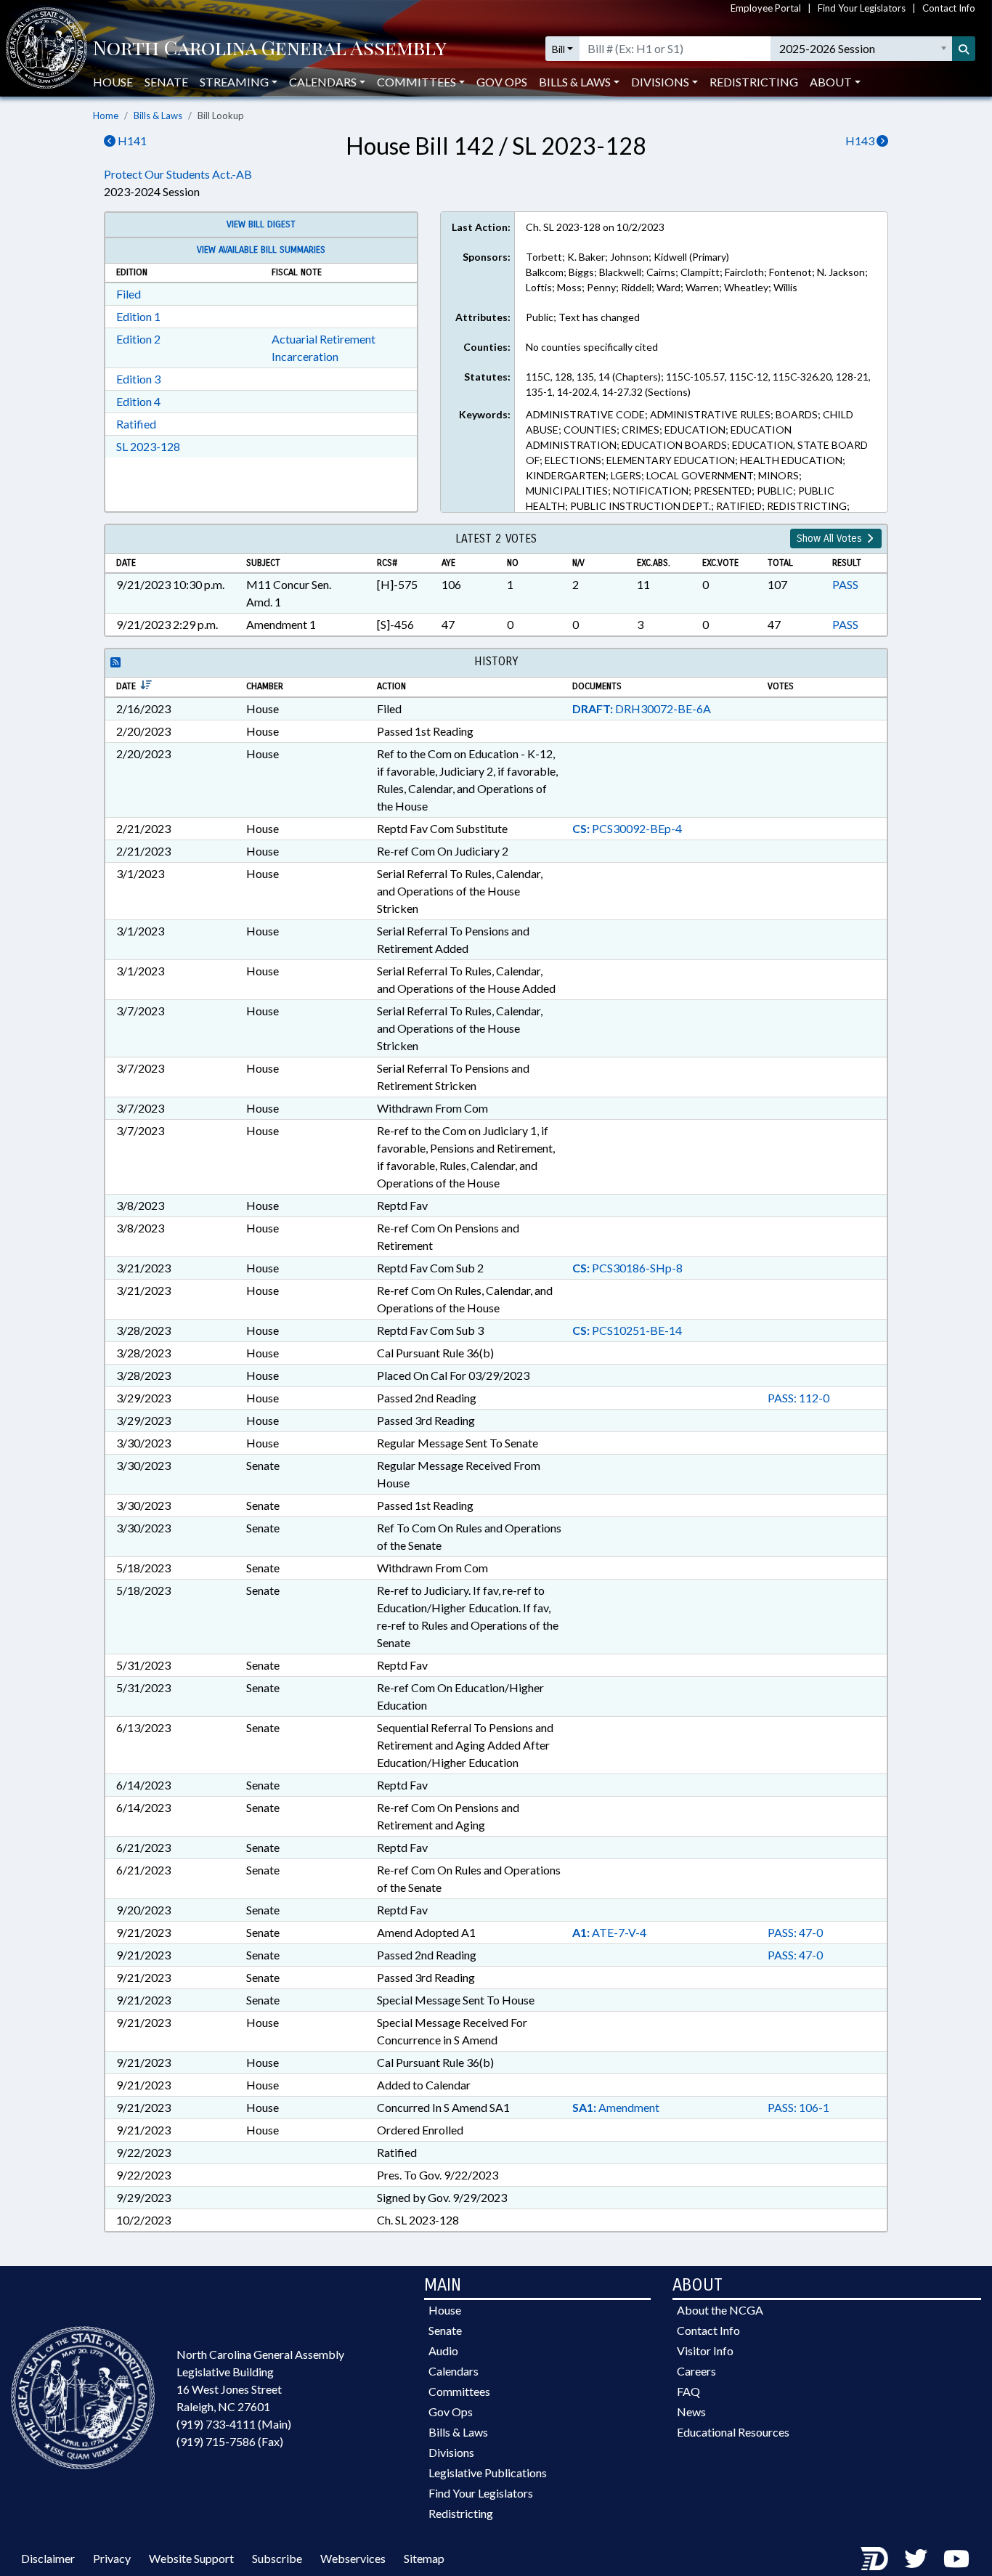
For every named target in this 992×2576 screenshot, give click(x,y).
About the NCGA (720, 2310)
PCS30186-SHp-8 (627, 1268)
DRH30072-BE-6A (642, 708)
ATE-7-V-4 (609, 1932)
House (113, 82)
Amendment (616, 2107)
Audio (443, 2351)
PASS (845, 584)
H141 (131, 141)
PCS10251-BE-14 (627, 1330)
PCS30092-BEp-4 (627, 828)
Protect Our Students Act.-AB (178, 174)
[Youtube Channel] (956, 2558)
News (691, 2412)
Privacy (112, 2558)
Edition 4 (138, 401)
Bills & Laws (158, 115)
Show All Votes (831, 539)
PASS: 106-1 (798, 2107)
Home (106, 115)
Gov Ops (502, 82)
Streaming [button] (234, 82)
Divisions (451, 2452)
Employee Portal (766, 8)
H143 (861, 141)
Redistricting (754, 82)
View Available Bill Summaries (261, 250)
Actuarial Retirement (324, 339)
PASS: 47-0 (795, 1932)
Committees (459, 2391)
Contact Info (949, 8)
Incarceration (305, 356)
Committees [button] (416, 82)
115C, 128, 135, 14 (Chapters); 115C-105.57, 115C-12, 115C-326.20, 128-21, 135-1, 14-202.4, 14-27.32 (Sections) (698, 384)
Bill (558, 49)
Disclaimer (48, 2558)
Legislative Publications (488, 2473)
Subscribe (277, 2558)
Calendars (454, 2371)
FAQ (688, 2391)
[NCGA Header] (270, 49)
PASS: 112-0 (798, 1398)
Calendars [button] (323, 82)
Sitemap (424, 2558)
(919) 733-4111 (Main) (234, 2424)
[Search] (964, 49)
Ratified (136, 424)
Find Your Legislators (862, 8)
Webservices (353, 2558)
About (831, 82)
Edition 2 (138, 339)
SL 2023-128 (148, 446)
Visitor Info (705, 2351)
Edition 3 (138, 379)
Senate (166, 82)
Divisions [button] (660, 82)
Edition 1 (138, 316)
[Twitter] (916, 2558)
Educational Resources (733, 2432)
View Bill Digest (261, 224)
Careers (696, 2371)
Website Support (191, 2558)
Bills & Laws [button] (575, 82)
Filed (129, 294)
